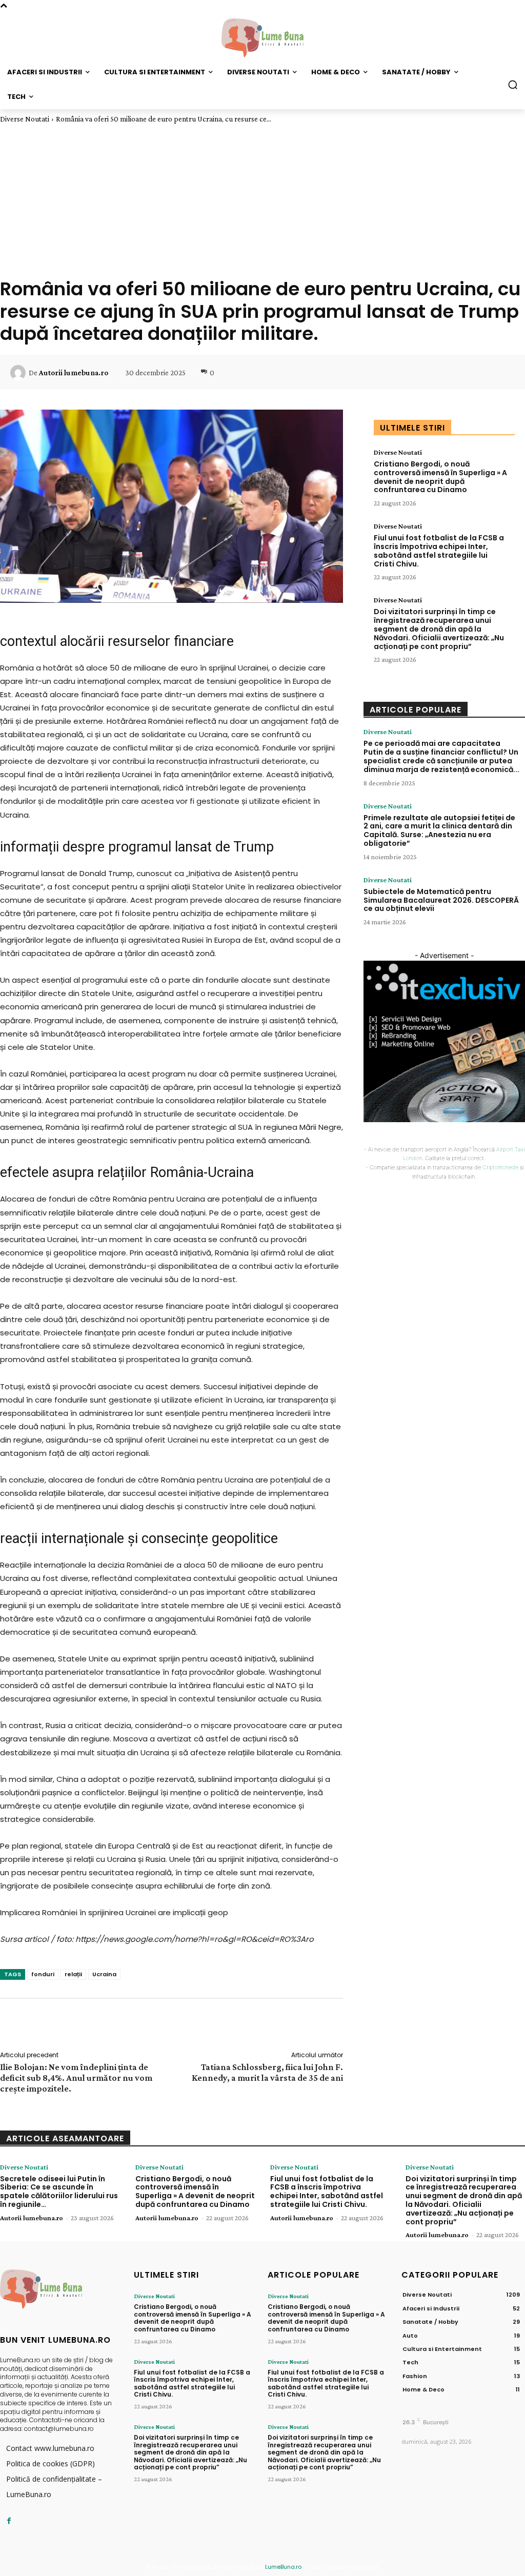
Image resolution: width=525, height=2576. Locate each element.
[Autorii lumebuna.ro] (19, 373)
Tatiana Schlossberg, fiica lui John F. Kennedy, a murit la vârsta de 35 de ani (267, 2072)
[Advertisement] (262, 200)
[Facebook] (9, 2521)
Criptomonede (500, 1167)
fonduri (43, 1974)
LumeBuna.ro (283, 2567)
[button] (513, 85)
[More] (504, 373)
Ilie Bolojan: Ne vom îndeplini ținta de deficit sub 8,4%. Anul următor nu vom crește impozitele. (76, 2078)
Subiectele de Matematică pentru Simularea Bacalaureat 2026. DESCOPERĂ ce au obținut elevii (441, 900)
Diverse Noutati (25, 119)
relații (73, 1974)
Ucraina (104, 1974)
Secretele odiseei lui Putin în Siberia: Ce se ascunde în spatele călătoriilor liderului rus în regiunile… (59, 2192)
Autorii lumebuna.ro (74, 373)
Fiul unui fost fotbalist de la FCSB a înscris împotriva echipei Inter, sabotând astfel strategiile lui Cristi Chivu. (439, 551)
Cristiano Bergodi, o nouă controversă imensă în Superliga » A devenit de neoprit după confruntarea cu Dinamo (440, 477)
